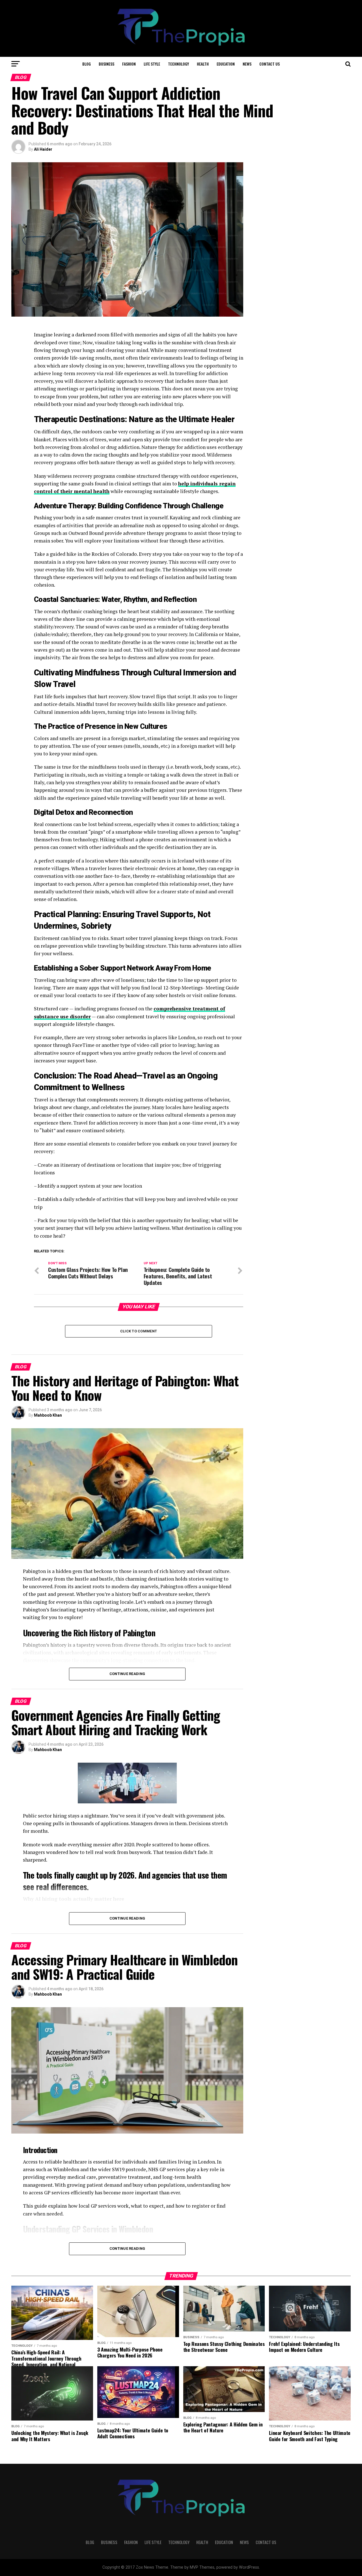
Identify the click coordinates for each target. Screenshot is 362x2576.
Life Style (152, 64)
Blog (87, 64)
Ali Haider (43, 149)
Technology (178, 64)
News (247, 64)
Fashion (129, 64)
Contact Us (270, 64)
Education (226, 64)
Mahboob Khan (48, 1415)
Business (106, 64)
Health (203, 64)
